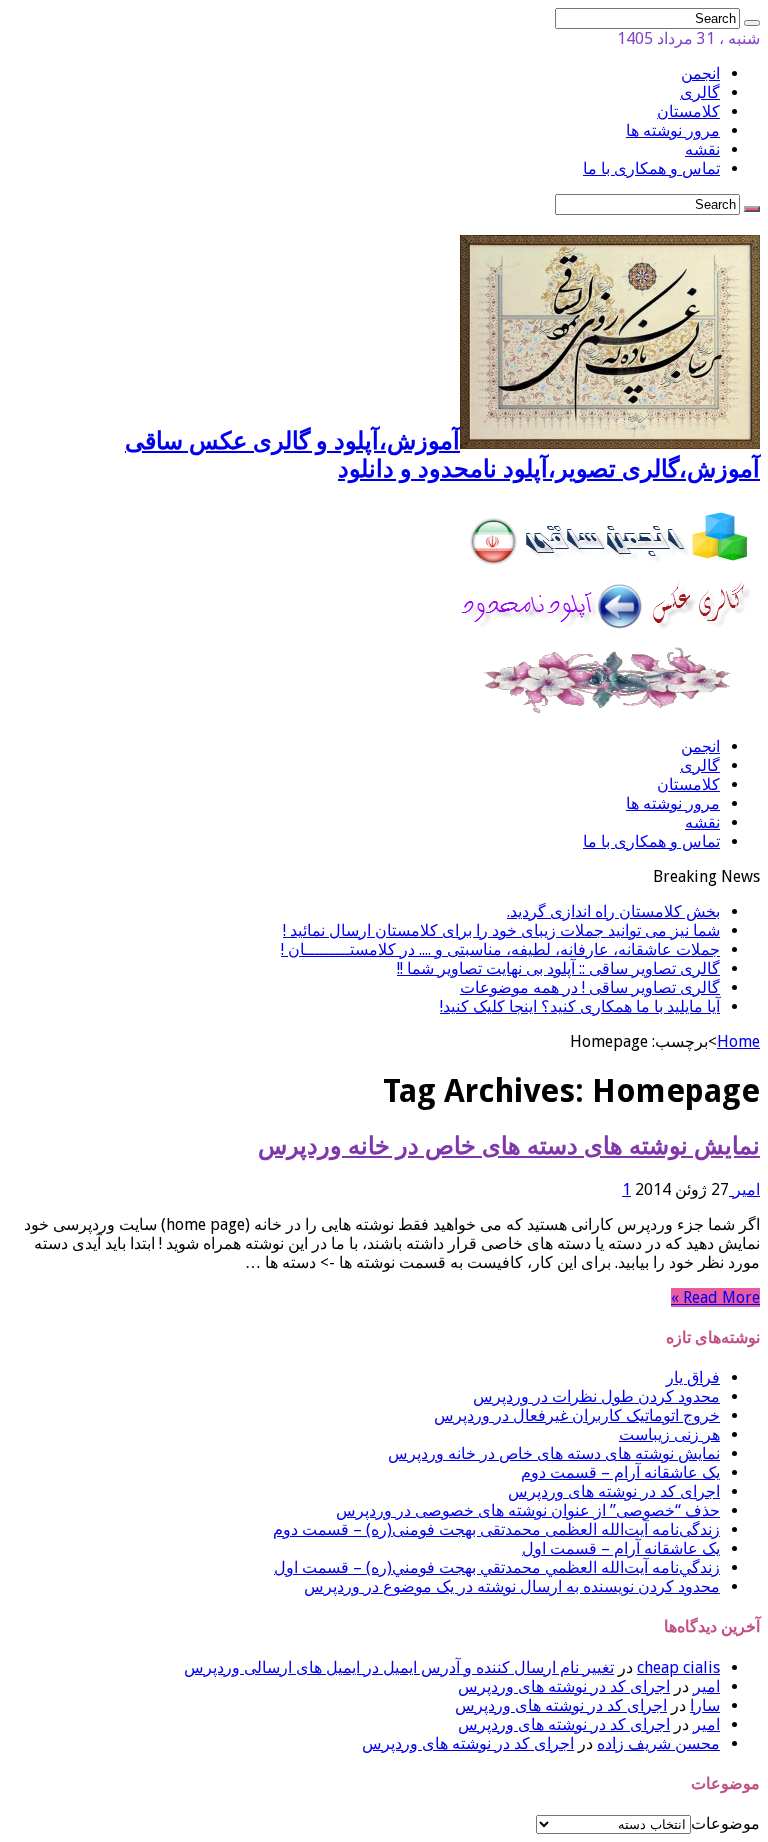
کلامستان (688, 111)
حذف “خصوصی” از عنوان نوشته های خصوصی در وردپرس (528, 1510)
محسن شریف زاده (658, 1743)
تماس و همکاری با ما (651, 168)
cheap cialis (678, 1667)
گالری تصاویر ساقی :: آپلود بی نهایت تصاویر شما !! (558, 968)
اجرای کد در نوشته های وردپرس (614, 1491)
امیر (744, 1189)
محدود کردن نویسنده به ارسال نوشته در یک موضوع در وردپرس (512, 1586)
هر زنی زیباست (669, 1434)
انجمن (700, 73)
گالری (700, 92)
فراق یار (693, 1377)
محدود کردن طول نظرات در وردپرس (596, 1396)
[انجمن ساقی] (610, 711)
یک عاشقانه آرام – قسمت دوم (620, 1472)
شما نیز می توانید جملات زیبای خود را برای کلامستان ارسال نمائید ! (501, 930)
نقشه (702, 149)
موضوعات (725, 1823)
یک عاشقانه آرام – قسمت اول (621, 1548)
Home (738, 1041)
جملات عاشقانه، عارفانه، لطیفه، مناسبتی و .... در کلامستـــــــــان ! (500, 949)
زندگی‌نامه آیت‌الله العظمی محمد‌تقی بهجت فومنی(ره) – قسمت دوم (496, 1529)
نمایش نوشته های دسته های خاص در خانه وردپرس (509, 1146)
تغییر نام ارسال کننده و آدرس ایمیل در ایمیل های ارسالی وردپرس (399, 1667)
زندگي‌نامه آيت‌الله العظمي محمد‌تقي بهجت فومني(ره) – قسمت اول (497, 1567)
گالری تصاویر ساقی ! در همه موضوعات (590, 987)
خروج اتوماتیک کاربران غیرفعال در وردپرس (577, 1415)
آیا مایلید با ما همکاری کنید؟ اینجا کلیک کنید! (580, 1006)
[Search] (752, 23)
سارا (705, 1705)
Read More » (715, 1297)
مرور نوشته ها (673, 130)
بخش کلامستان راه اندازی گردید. (613, 911)
